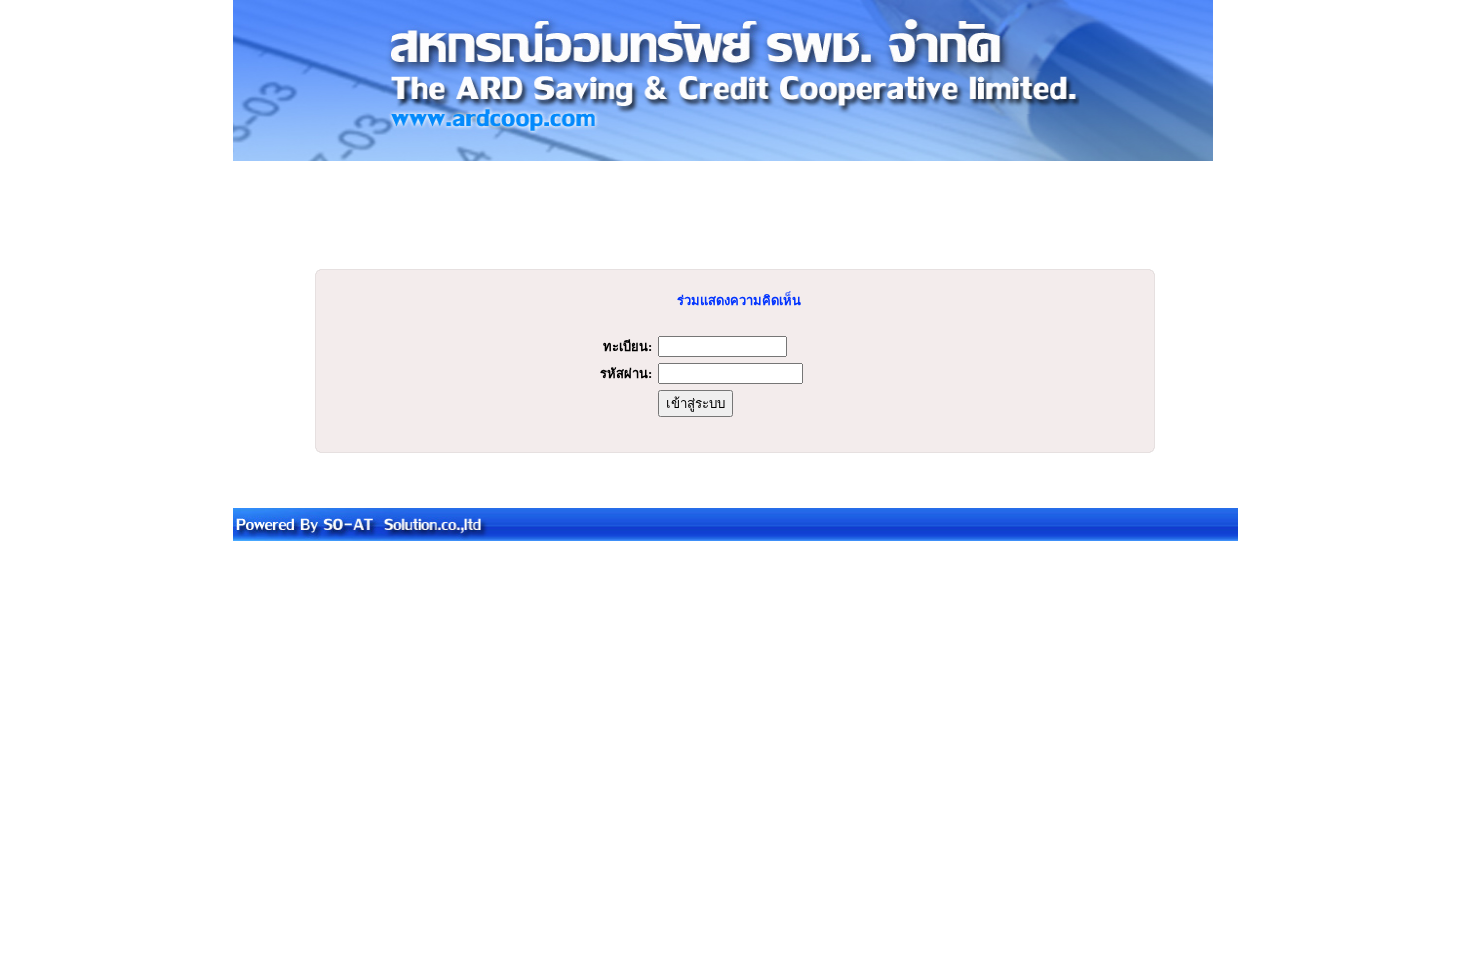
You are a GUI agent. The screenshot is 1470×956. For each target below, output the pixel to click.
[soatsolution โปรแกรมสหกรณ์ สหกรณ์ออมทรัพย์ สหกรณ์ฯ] (735, 536)
